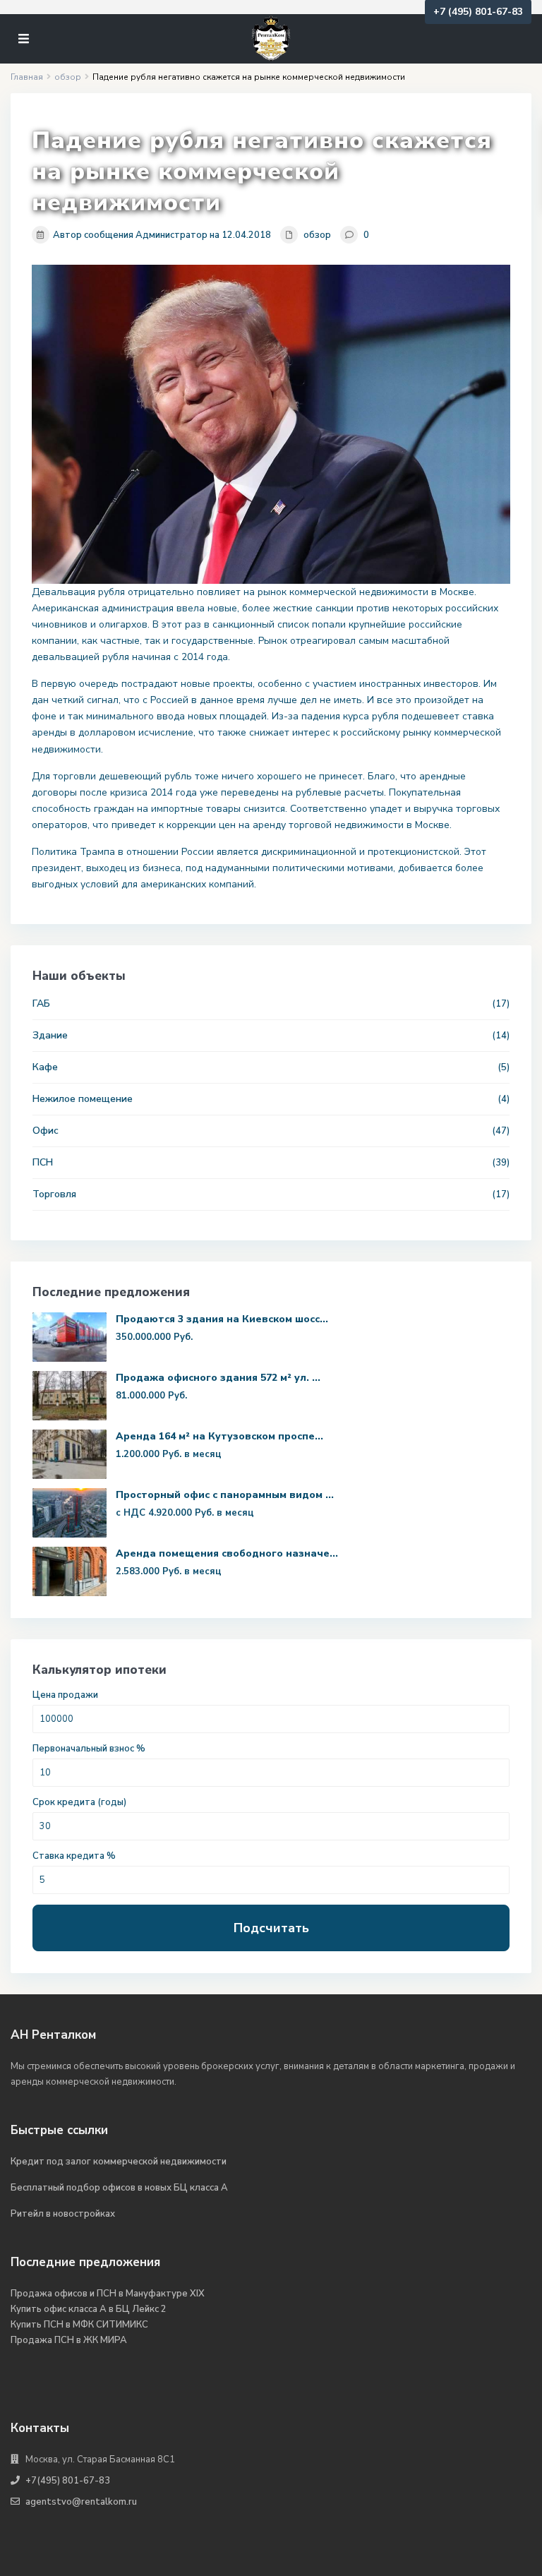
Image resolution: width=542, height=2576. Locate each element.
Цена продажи (65, 1695)
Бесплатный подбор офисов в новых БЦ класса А (119, 2188)
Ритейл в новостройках (63, 2214)
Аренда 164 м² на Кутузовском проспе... (219, 1436)
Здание (50, 1035)
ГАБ (41, 1004)
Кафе (45, 1067)
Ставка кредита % (74, 1856)
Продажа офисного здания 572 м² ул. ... (218, 1378)
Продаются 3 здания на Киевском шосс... (222, 1319)
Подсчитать (271, 1928)
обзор (317, 235)
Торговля (54, 1194)
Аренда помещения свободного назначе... (227, 1553)
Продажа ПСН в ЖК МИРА (69, 2340)
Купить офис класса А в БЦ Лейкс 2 (89, 2309)
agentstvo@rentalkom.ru (81, 2502)
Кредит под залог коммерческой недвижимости (119, 2162)
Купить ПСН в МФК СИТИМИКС (79, 2325)
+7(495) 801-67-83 (68, 2481)
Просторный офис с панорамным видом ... (225, 1495)
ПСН (43, 1162)
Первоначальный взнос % (89, 1749)
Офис (46, 1131)
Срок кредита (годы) (79, 1803)
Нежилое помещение (83, 1099)
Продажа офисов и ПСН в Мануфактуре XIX (108, 2294)
